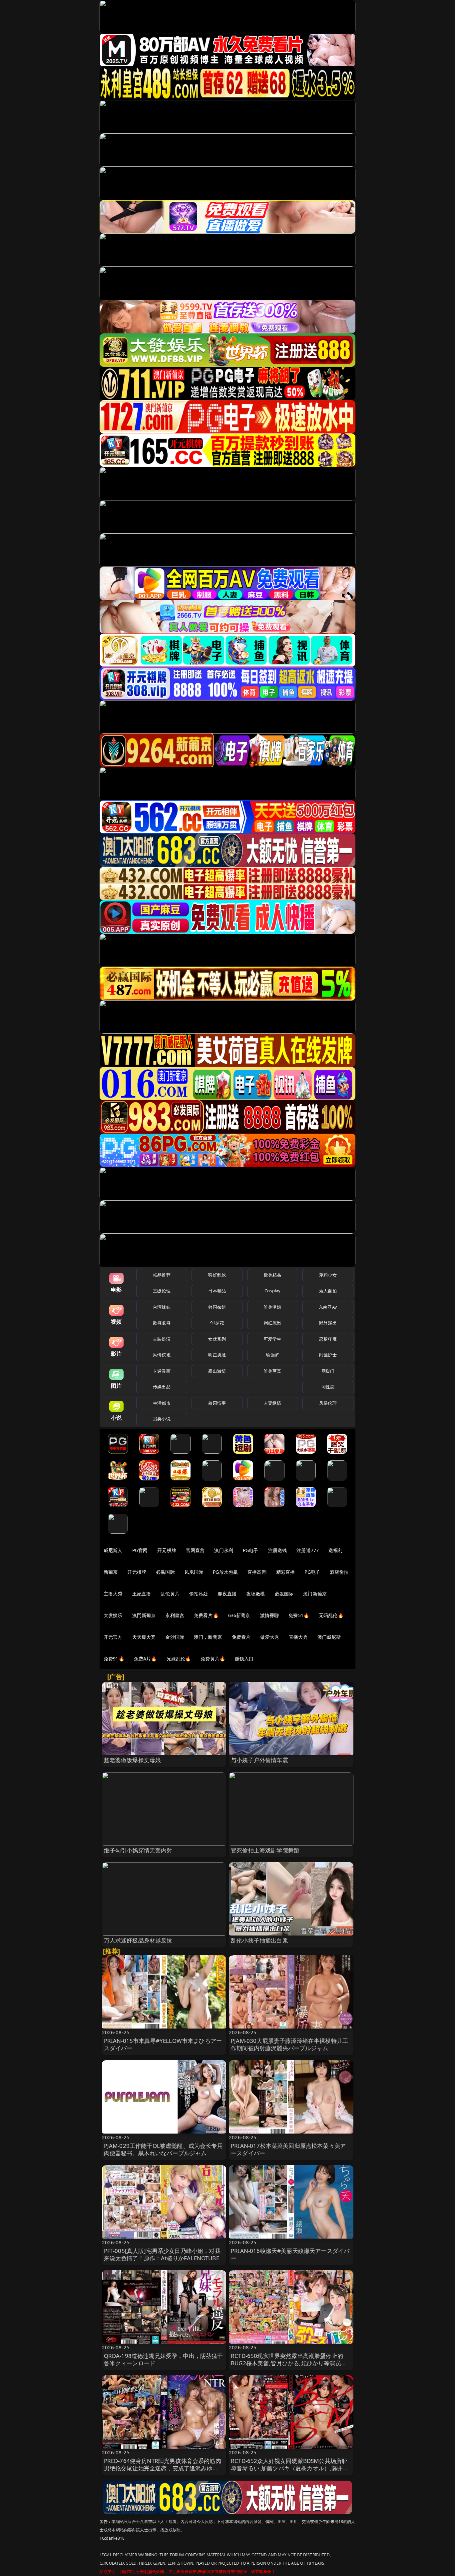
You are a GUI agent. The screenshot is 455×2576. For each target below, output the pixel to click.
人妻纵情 (273, 1403)
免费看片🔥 (206, 1615)
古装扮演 (162, 1339)
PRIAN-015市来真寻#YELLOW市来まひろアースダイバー (163, 2044)
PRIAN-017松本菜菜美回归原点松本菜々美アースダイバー (288, 2149)
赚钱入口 (244, 1659)
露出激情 (217, 1371)
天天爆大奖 (144, 1637)
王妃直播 (142, 1594)
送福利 (335, 1550)
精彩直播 (286, 1572)
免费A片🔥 (145, 1659)
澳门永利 (224, 1550)
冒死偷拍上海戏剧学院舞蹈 (265, 1850)
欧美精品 (273, 1275)
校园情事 (217, 1403)
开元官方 (113, 1637)
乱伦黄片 (170, 1594)
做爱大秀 (270, 1637)
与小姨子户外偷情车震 (259, 1760)
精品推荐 (162, 1275)
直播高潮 (257, 1572)
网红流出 (273, 1323)
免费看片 (241, 1637)
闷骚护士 (328, 1355)
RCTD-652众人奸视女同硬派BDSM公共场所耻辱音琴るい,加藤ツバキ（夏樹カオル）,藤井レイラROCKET (290, 2468)
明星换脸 (217, 1355)
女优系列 (217, 1339)
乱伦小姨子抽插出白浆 (259, 1940)
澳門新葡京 (144, 1615)
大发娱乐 (113, 1615)
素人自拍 (328, 1291)
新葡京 (111, 1572)
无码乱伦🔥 (331, 1615)
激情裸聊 (270, 1615)
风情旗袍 (162, 1355)
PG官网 (140, 1550)
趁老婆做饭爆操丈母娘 (133, 1760)
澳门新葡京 (315, 1594)
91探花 (217, 1323)
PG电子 (251, 1550)
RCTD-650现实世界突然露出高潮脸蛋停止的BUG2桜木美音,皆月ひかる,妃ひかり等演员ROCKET (287, 2363)
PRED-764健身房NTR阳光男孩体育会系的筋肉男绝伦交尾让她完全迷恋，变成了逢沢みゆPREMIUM (163, 2468)
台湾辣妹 (162, 1307)
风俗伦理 (328, 1403)
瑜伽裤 (272, 1355)
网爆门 (328, 1371)
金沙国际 (175, 1637)
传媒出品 (162, 1387)
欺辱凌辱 (162, 1323)
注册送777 (308, 1550)
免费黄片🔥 (213, 1659)
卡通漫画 (162, 1371)
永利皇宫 (175, 1615)
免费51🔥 (299, 1615)
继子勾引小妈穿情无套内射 (138, 1850)
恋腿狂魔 (328, 1339)
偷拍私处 (199, 1594)
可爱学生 (273, 1339)
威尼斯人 (113, 1550)
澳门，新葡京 (208, 1637)
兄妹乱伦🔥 (179, 1659)
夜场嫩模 (256, 1594)
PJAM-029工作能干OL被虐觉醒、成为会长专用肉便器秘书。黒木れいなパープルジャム (163, 2149)
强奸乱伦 (217, 1275)
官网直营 (195, 1550)
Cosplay (272, 1291)
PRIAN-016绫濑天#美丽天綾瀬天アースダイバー (290, 2254)
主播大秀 (113, 1594)
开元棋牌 (167, 1550)
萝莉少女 (328, 1275)
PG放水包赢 (225, 1572)
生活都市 (162, 1403)
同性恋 (328, 1387)
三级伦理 (162, 1291)
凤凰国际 (194, 1572)
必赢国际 (165, 1572)
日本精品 (217, 1291)
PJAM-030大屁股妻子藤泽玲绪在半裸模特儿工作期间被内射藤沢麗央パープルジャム (289, 2044)
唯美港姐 (273, 1307)
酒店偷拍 (339, 1572)
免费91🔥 (114, 1659)
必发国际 (284, 1594)
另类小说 (162, 1419)
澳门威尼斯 (329, 1637)
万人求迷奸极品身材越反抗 (138, 1940)
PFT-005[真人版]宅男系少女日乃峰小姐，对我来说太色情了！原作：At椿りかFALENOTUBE (162, 2254)
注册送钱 (278, 1550)
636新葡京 (239, 1615)
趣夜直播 (227, 1594)
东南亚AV (328, 1307)
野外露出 (328, 1323)
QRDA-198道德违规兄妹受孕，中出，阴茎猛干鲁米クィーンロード (164, 2359)
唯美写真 (273, 1371)
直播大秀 (298, 1637)
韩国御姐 (217, 1307)
